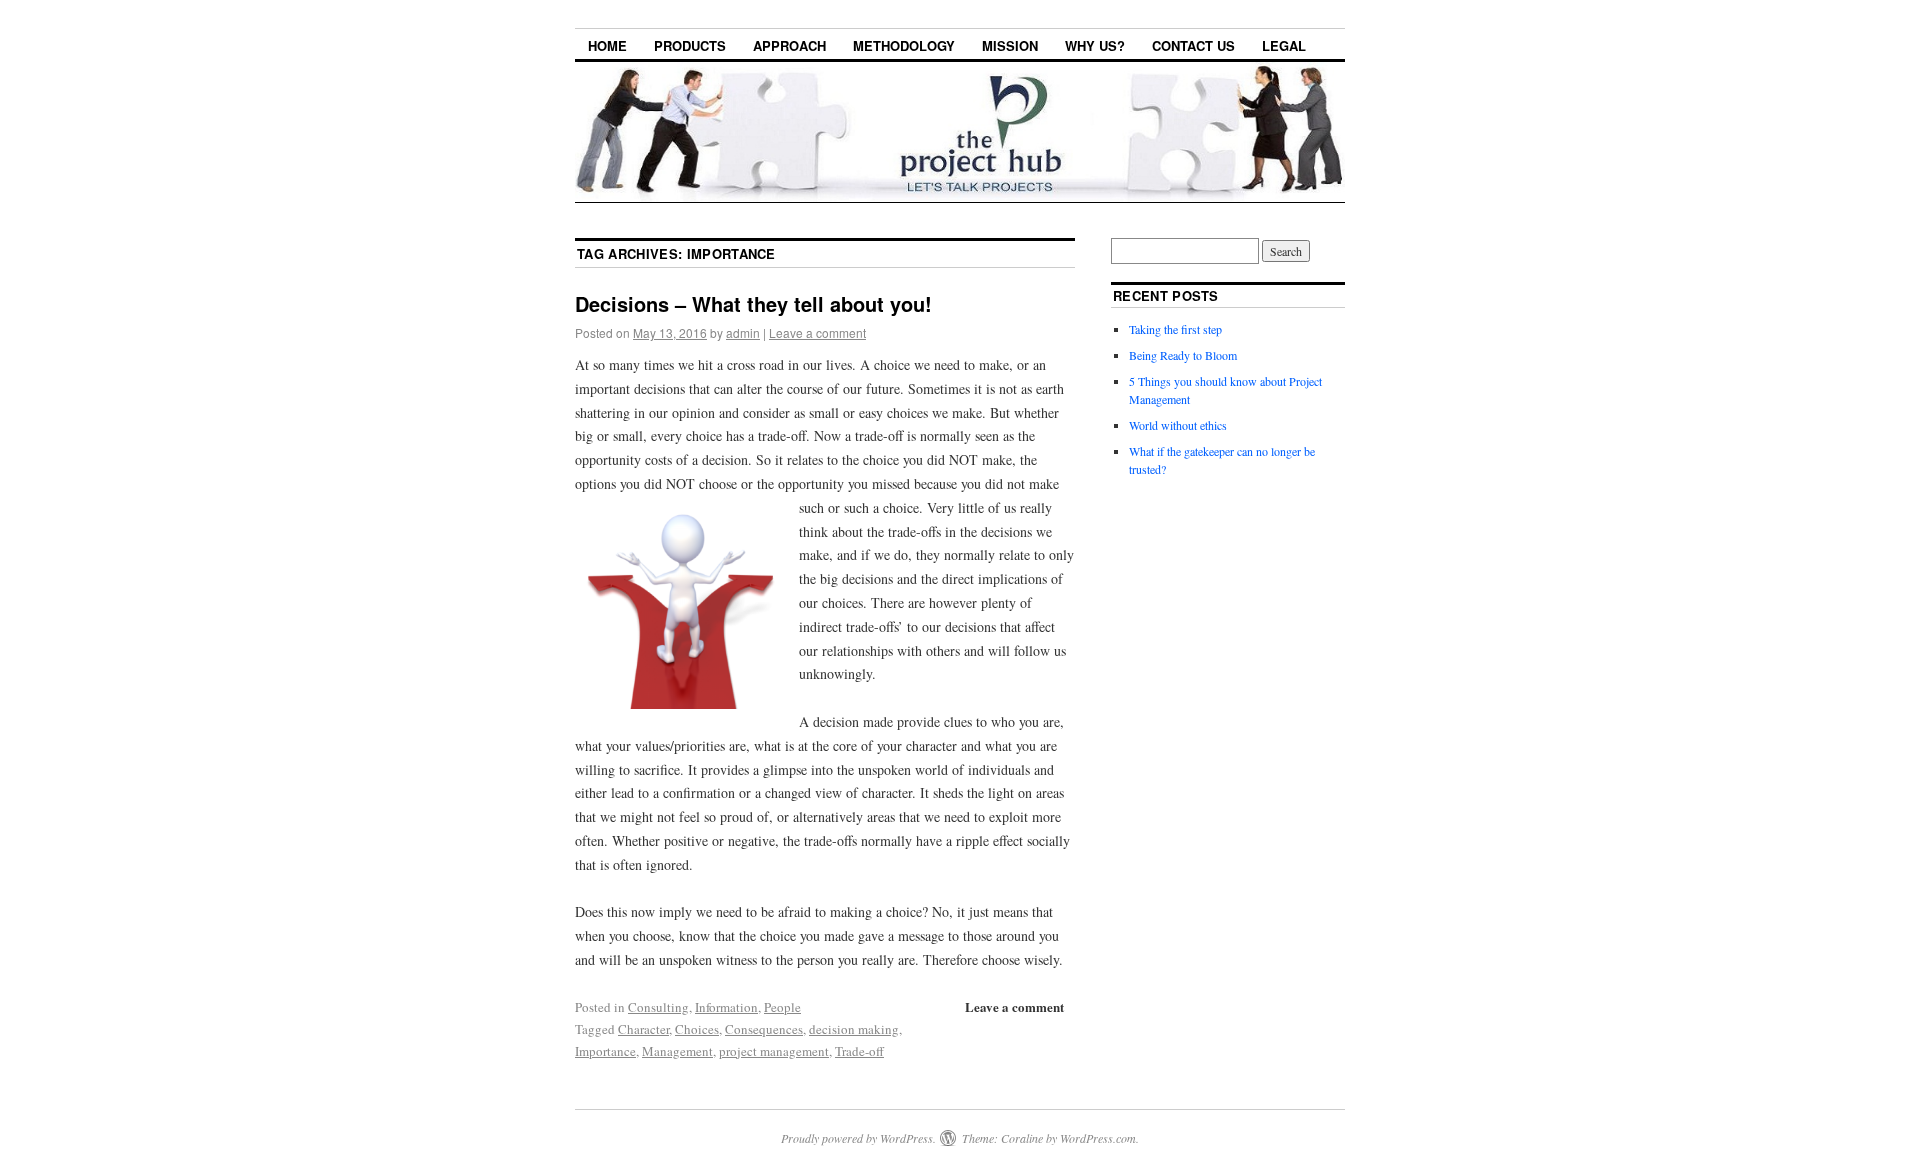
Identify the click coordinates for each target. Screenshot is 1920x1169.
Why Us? (1095, 45)
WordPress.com (1098, 1138)
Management (677, 1051)
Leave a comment (817, 332)
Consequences (764, 1029)
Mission (1010, 45)
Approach (789, 45)
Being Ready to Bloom (1183, 355)
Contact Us (1193, 45)
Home (607, 45)
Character (643, 1029)
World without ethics (1178, 425)
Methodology (904, 45)
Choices (697, 1029)
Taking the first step (1175, 329)
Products (690, 45)
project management (774, 1051)
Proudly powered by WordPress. (858, 1138)
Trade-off (859, 1051)
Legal (1284, 45)
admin (743, 332)
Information (726, 1007)
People (782, 1007)
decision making (854, 1029)
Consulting (658, 1007)
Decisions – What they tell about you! (753, 303)
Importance (605, 1051)
